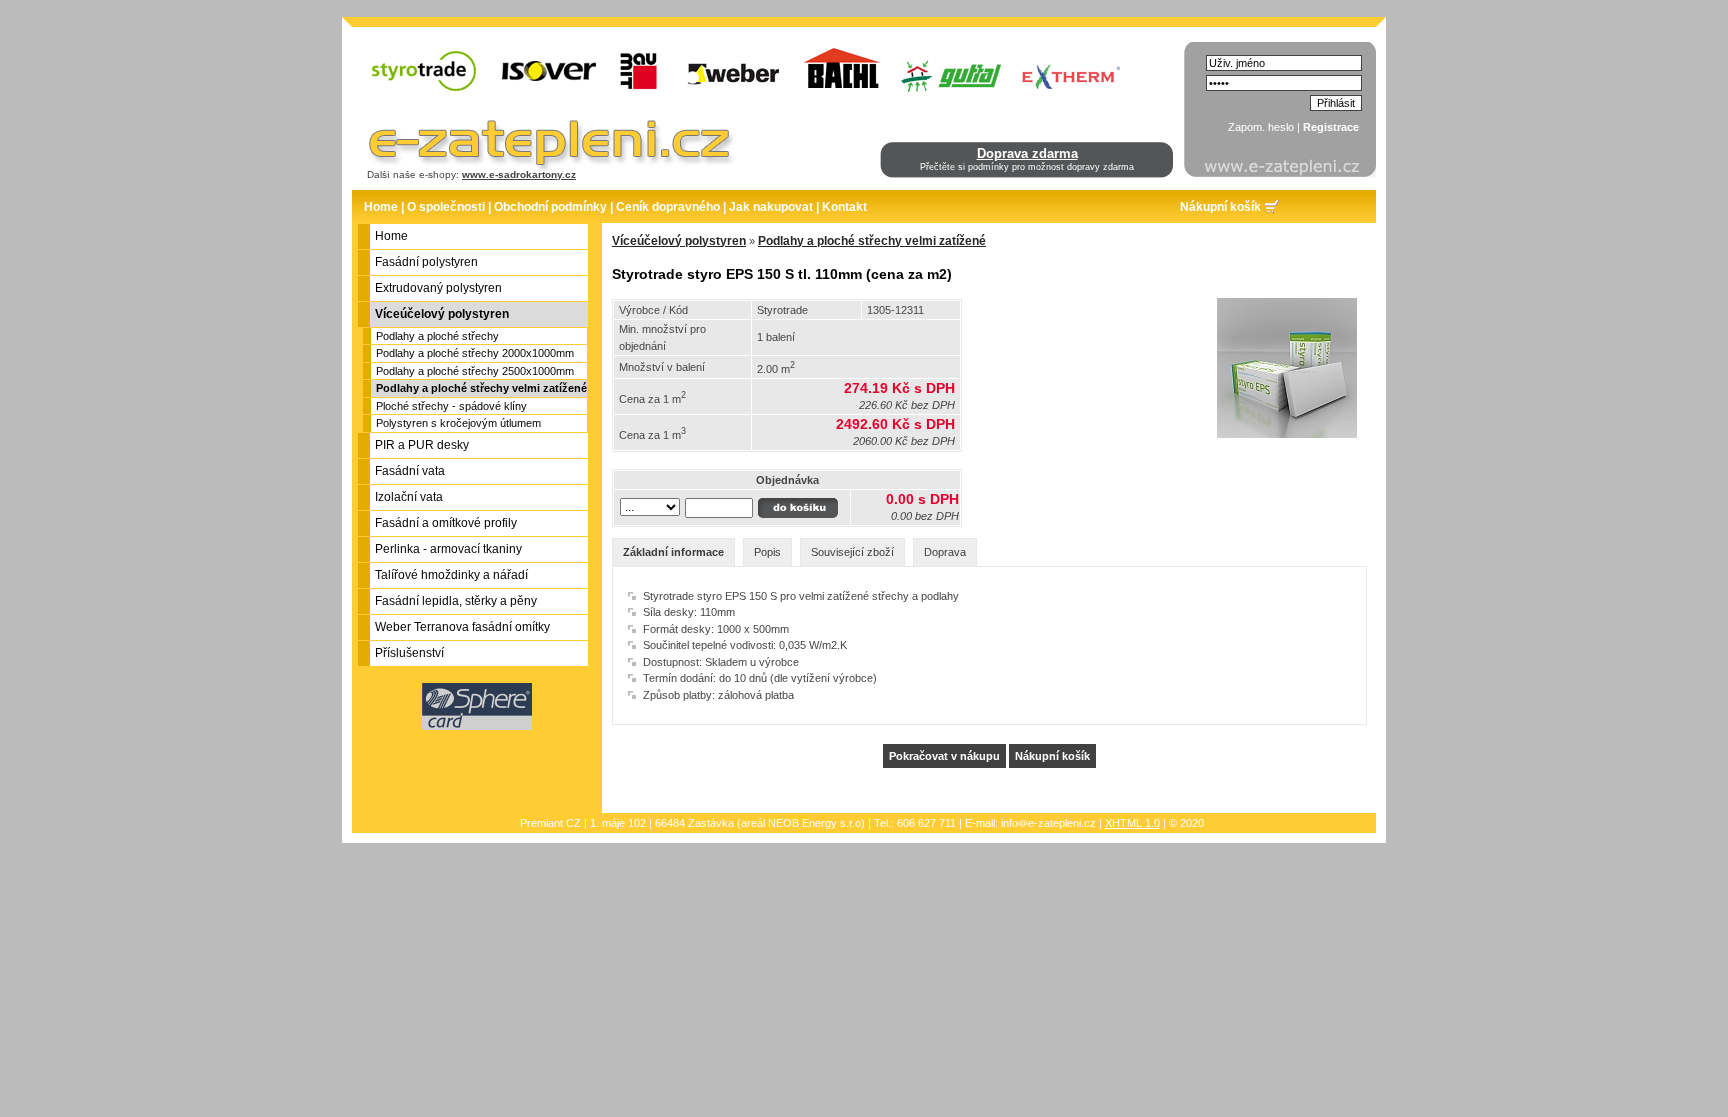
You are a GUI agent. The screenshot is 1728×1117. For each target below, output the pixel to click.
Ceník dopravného (668, 207)
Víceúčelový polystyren (679, 241)
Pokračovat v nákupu (944, 756)
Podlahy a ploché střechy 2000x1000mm (475, 353)
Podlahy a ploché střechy (437, 336)
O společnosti (446, 207)
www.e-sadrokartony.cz (519, 174)
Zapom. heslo (1261, 127)
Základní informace (673, 552)
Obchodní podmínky (550, 207)
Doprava (945, 552)
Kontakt (844, 207)
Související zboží (852, 552)
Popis (767, 552)
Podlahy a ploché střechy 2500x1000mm (475, 371)
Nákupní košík (1220, 207)
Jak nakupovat (771, 207)
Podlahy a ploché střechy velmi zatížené (481, 388)
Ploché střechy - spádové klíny (451, 406)
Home (381, 207)
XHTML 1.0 (1132, 823)
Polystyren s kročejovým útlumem (458, 423)
